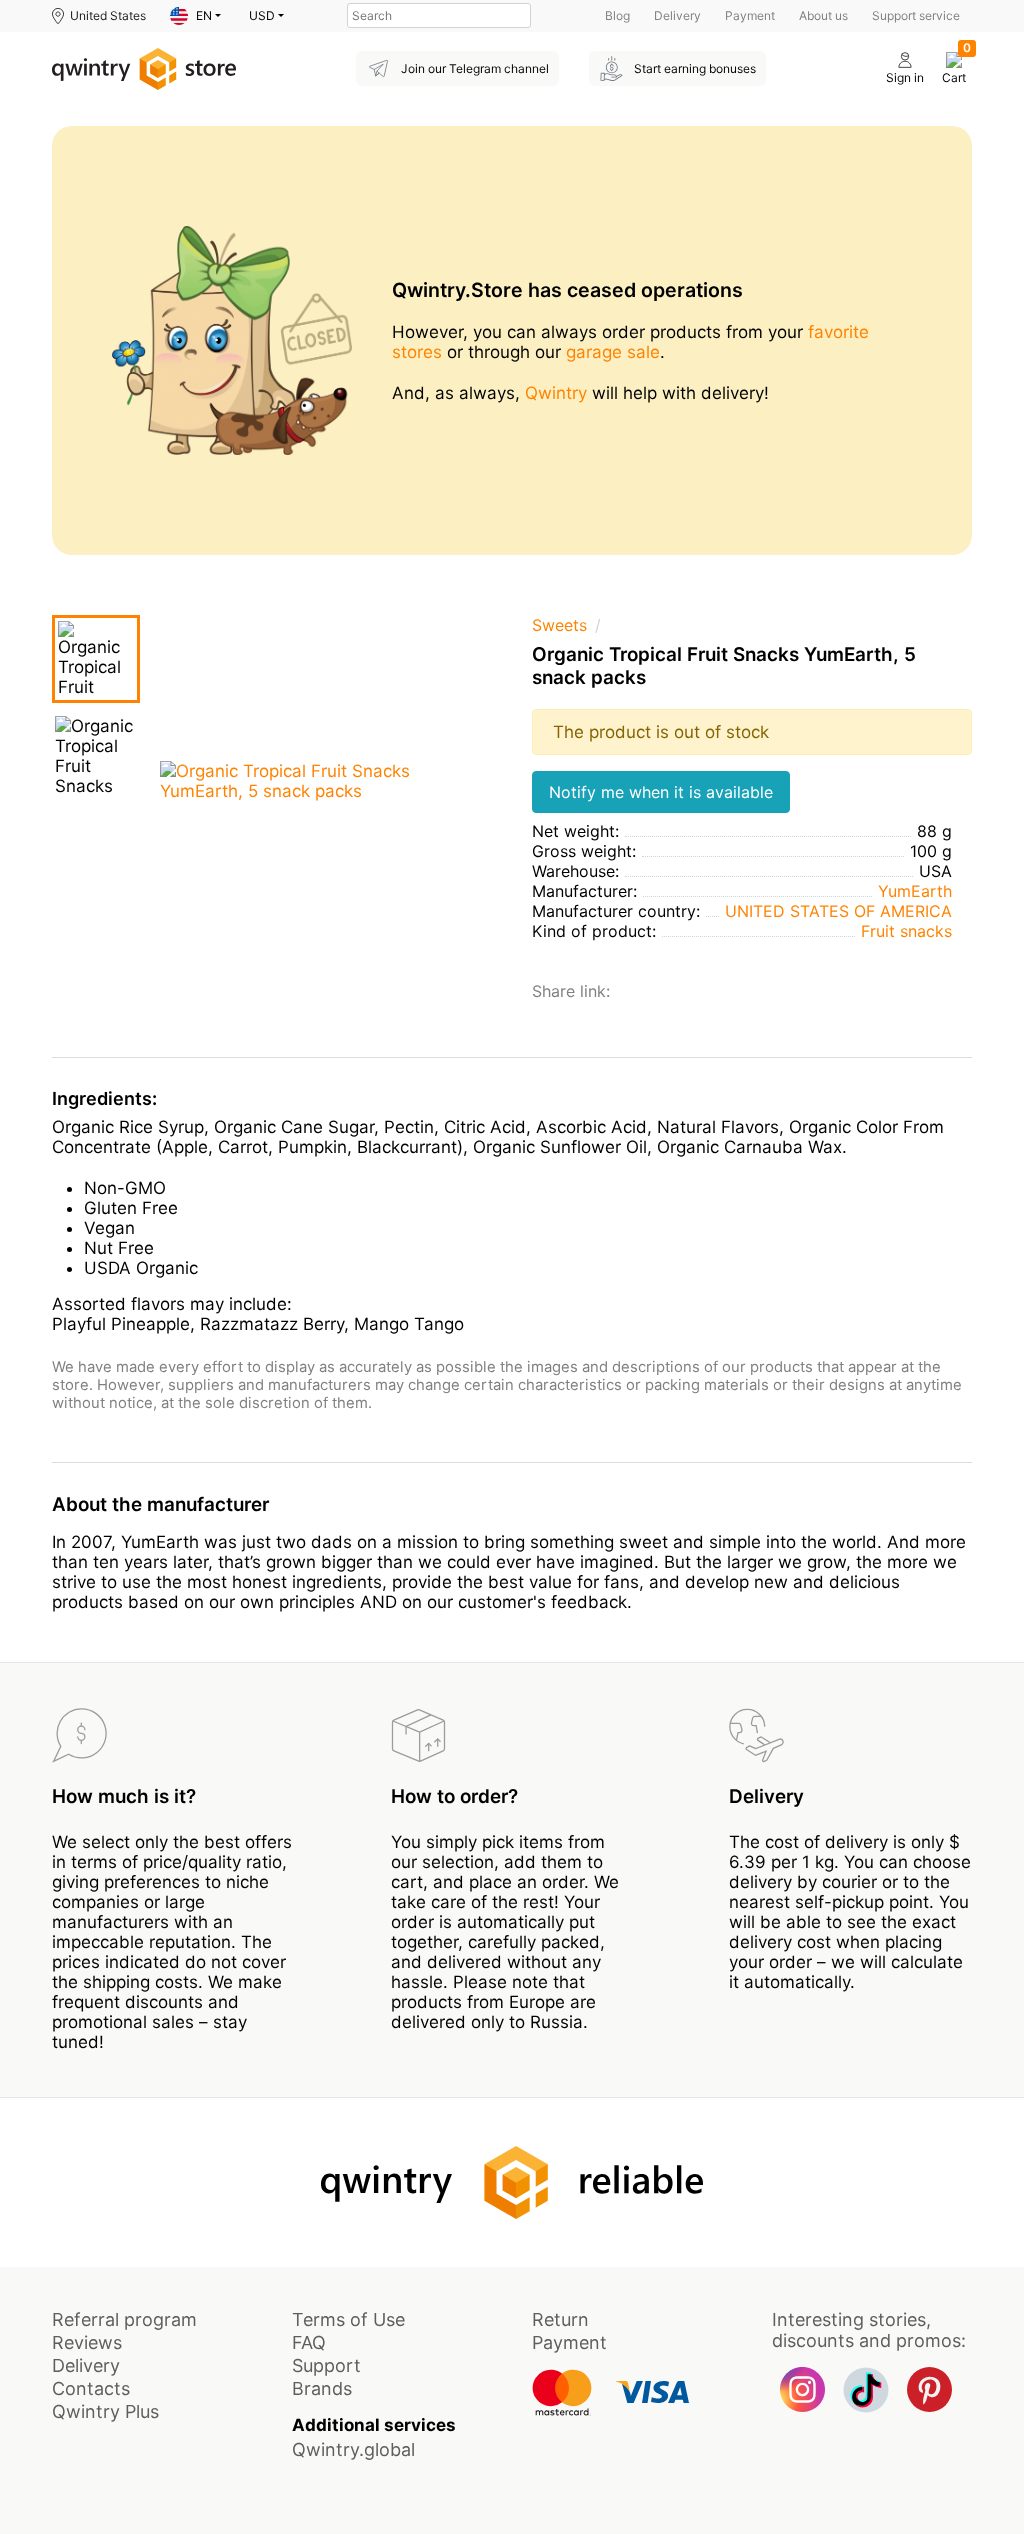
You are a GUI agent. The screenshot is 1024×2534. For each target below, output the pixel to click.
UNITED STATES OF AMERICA (838, 911)
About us (823, 15)
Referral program (124, 2319)
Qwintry (556, 393)
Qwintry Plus (105, 2411)
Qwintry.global (353, 2449)
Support (326, 2365)
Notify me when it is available (661, 792)
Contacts (91, 2388)
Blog (617, 15)
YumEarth (915, 891)
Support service (916, 15)
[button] (195, 16)
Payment (750, 15)
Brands (322, 2388)
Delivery (677, 15)
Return (560, 2319)
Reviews (87, 2342)
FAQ (309, 2342)
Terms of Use (348, 2319)
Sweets (559, 625)
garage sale (613, 352)
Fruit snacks (906, 931)
